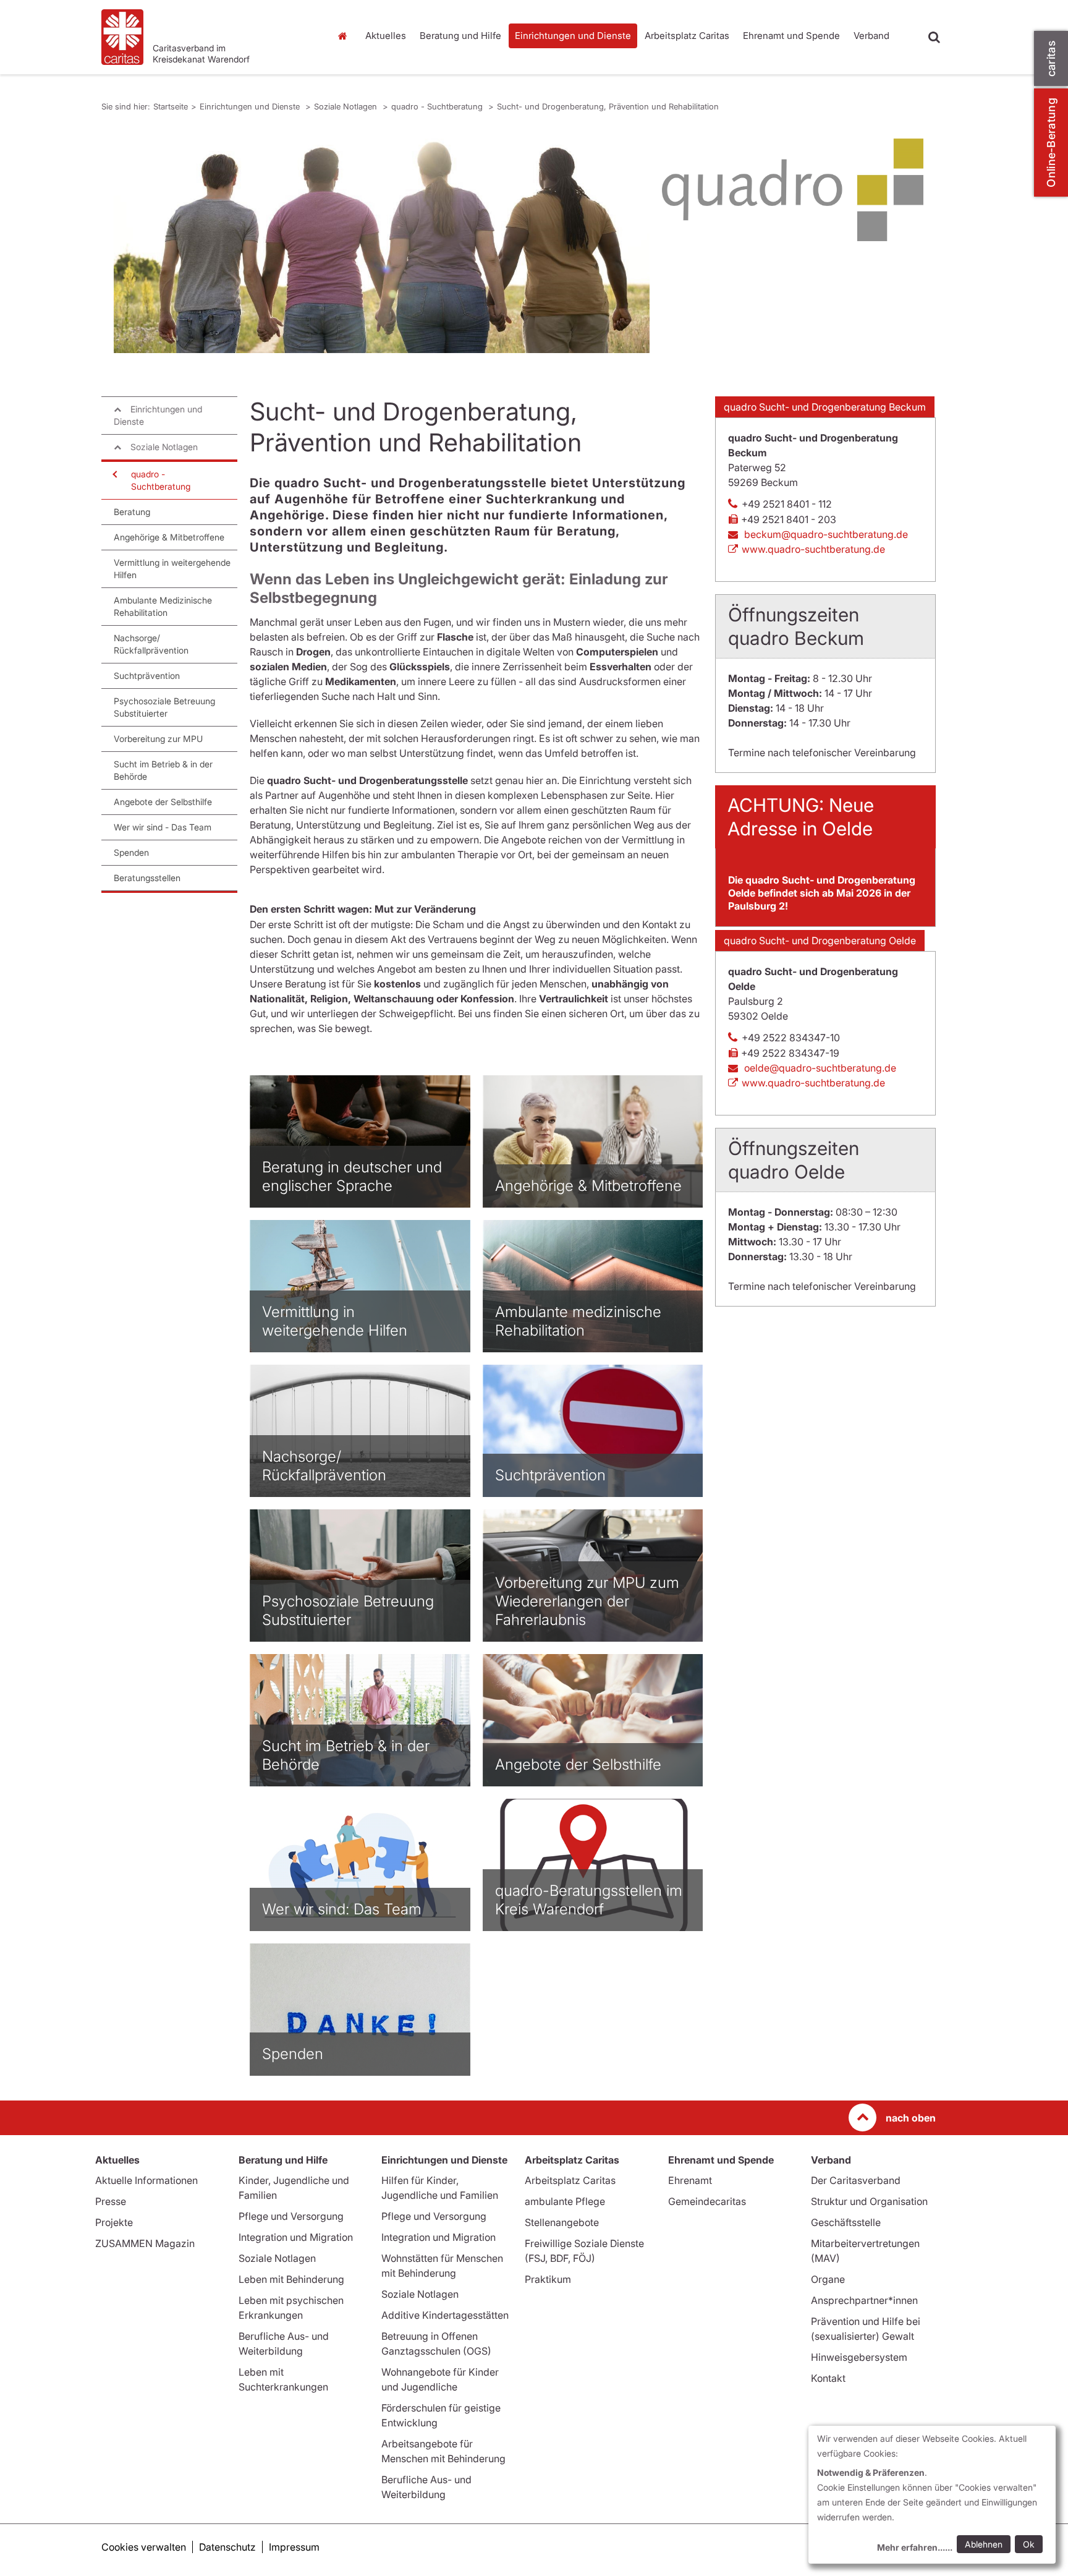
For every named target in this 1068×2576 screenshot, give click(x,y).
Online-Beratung (1051, 143)
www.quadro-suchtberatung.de (813, 549)
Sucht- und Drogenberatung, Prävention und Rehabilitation (608, 106)
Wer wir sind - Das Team (163, 827)
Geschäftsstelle (846, 2222)
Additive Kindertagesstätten (445, 2315)
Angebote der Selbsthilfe (163, 802)
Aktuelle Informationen (146, 2180)
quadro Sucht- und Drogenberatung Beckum (825, 407)
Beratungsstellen (147, 878)
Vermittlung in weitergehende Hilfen (172, 569)
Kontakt (828, 2378)
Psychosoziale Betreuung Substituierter (164, 707)
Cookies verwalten (144, 2547)
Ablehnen (984, 2544)
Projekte (114, 2222)
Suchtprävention (147, 676)
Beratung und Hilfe (460, 36)
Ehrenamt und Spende (791, 36)
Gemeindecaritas (707, 2201)
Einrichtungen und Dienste (573, 36)
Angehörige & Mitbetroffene (169, 537)
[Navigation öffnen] (114, 474)
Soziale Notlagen (347, 106)
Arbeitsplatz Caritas (687, 36)
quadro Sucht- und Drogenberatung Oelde (820, 940)
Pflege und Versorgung (291, 2216)
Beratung (132, 512)
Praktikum (548, 2279)
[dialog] (932, 2495)
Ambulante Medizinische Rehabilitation (163, 606)
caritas (1051, 58)
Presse (111, 2201)
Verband (871, 36)
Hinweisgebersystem (859, 2357)
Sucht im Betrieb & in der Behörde (163, 770)
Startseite (345, 36)
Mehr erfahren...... (915, 2547)
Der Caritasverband (856, 2180)
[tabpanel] (382, 246)
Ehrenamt (690, 2180)
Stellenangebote (562, 2222)
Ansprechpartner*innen (864, 2300)
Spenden (131, 852)
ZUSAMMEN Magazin (145, 2243)
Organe (828, 2279)
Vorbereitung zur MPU (158, 739)
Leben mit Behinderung (291, 2279)
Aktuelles (386, 36)
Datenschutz (227, 2547)
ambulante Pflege (565, 2201)
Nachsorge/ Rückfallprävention (151, 644)
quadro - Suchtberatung (438, 106)
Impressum (294, 2547)
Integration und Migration (296, 2237)
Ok (1029, 2544)
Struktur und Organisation (869, 2201)
